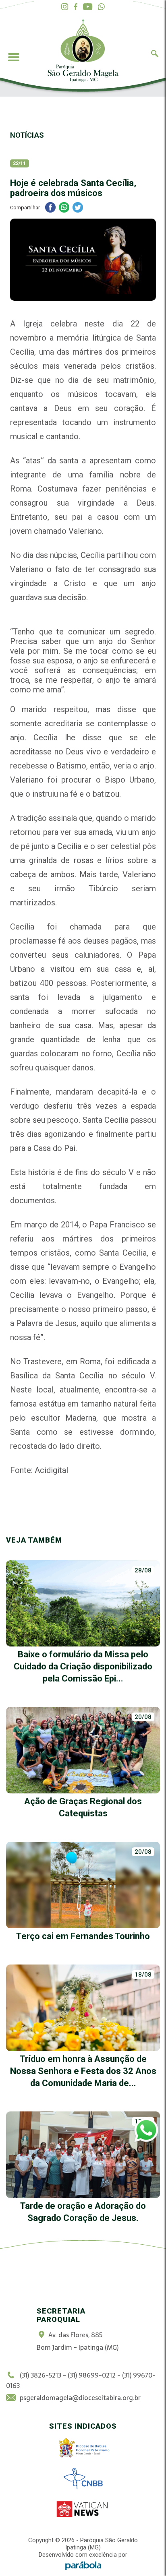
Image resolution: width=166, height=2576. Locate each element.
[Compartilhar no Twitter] (78, 208)
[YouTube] (88, 7)
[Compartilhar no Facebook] (50, 208)
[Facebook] (76, 7)
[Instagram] (65, 7)
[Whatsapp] (101, 7)
